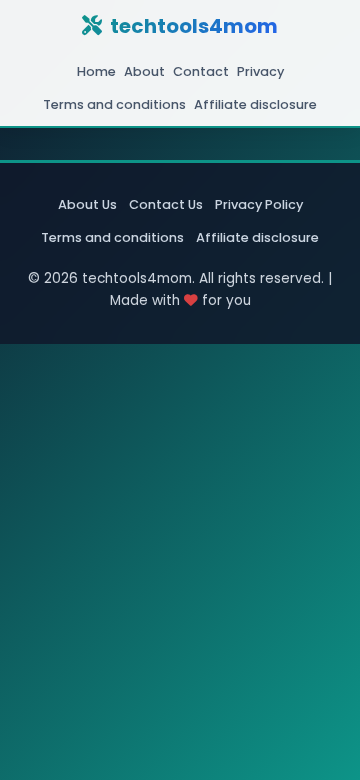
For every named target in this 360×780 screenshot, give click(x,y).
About (144, 71)
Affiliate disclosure (255, 104)
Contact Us (166, 204)
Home (96, 71)
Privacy (260, 71)
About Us (87, 204)
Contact (201, 71)
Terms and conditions (114, 104)
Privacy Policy (259, 204)
